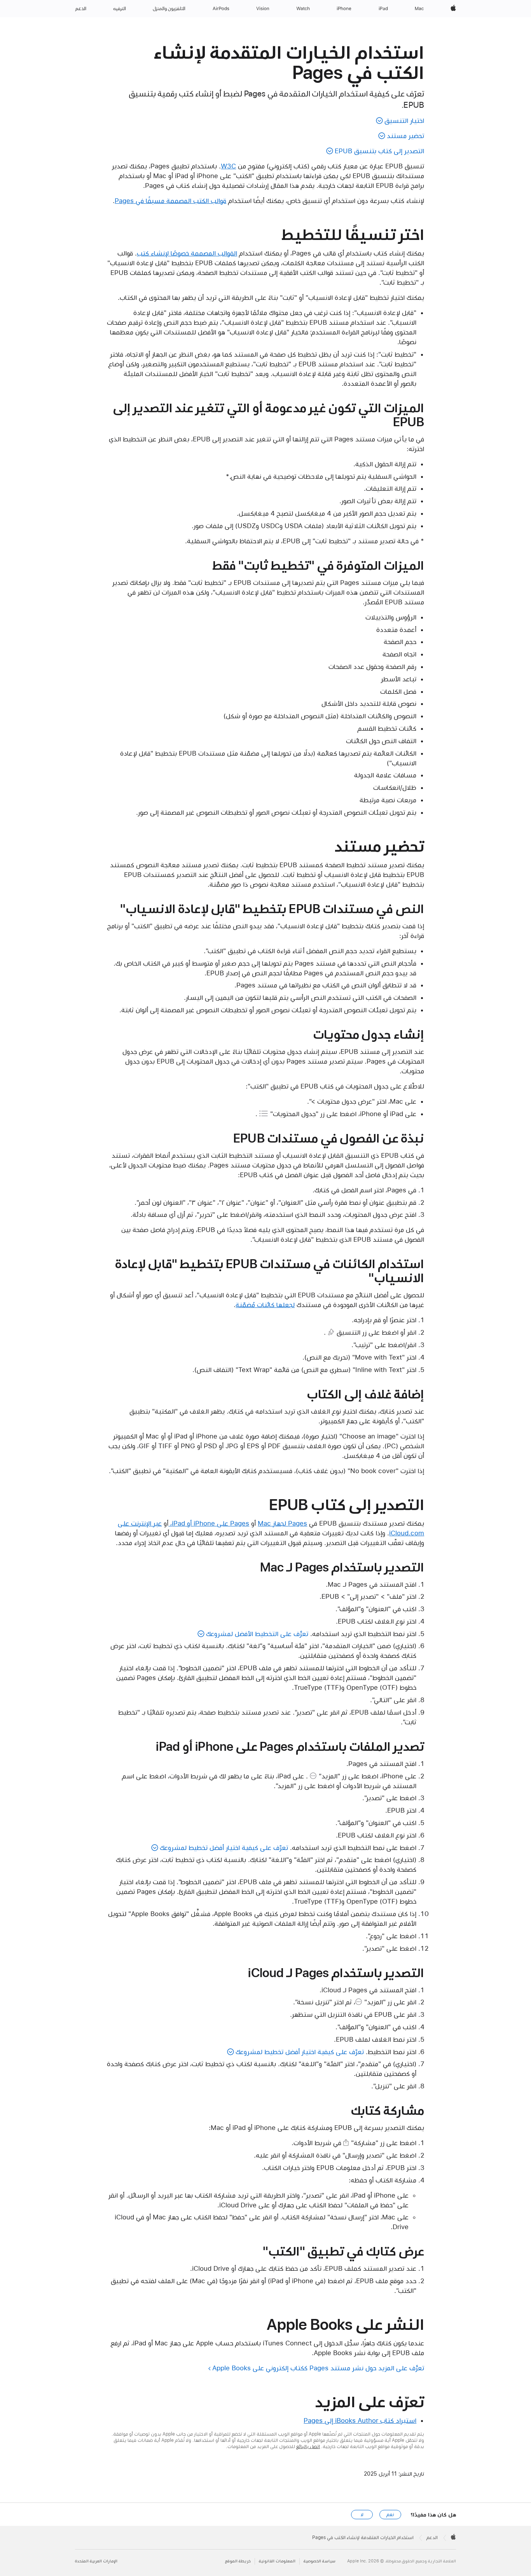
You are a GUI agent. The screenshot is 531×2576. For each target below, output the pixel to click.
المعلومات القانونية (277, 2561)
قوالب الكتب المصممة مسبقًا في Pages (170, 201)
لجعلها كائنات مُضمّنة (265, 1305)
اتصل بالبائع (308, 2446)
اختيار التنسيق (404, 121)
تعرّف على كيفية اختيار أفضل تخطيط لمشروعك (224, 1848)
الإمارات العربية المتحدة (96, 2561)
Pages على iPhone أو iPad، (209, 1523)
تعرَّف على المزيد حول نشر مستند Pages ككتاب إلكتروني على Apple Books (318, 2368)
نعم (390, 2515)
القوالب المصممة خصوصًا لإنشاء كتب (187, 253)
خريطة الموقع (238, 2561)
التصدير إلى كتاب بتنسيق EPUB (379, 151)
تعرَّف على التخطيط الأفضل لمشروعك (257, 1634)
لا (362, 2515)
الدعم (432, 2537)
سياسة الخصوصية (320, 2561)
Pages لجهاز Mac (282, 1523)
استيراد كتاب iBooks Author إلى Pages (360, 2420)
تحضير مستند (405, 136)
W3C (228, 166)
